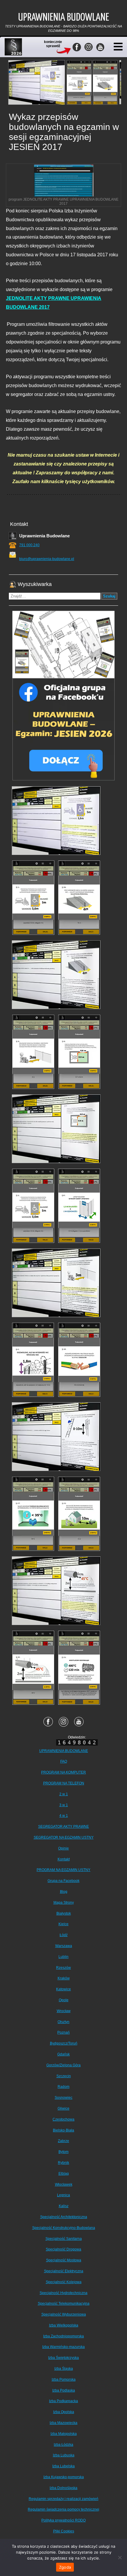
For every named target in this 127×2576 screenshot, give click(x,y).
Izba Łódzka (63, 2445)
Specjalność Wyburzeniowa (64, 2314)
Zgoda (65, 2567)
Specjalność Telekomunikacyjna (64, 2303)
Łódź (64, 1935)
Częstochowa (63, 2119)
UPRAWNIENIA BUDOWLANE (64, 1751)
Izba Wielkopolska (64, 2325)
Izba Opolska (64, 2412)
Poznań (63, 2032)
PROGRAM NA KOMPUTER (63, 1772)
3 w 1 (64, 1805)
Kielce (63, 1924)
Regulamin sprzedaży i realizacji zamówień (63, 2499)
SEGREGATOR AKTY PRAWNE (63, 1827)
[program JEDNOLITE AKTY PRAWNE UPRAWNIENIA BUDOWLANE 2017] (64, 181)
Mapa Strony (64, 1903)
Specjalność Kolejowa (64, 2282)
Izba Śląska (64, 2369)
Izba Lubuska (64, 2455)
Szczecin (64, 2076)
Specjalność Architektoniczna (64, 2217)
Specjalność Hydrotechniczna (63, 2293)
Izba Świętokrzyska (63, 2358)
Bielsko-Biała (63, 2130)
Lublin (63, 1957)
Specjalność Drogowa (63, 2249)
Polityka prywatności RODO (63, 2520)
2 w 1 (64, 1794)
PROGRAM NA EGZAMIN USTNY (63, 1870)
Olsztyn (63, 2022)
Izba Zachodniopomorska (63, 2336)
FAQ (64, 1761)
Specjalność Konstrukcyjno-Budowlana (64, 2228)
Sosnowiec (63, 2098)
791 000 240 (29, 545)
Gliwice (63, 2108)
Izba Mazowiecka (63, 2423)
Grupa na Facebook (63, 1881)
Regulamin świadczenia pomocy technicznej (63, 2509)
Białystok (64, 1913)
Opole (64, 2000)
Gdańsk (63, 2054)
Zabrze (63, 2141)
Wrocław (64, 2011)
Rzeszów (63, 1968)
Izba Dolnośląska (63, 2488)
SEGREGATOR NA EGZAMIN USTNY (64, 1837)
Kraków (64, 1978)
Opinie (63, 1848)
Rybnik (63, 2163)
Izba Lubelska (63, 2466)
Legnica (63, 2195)
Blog (64, 1892)
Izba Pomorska (64, 2380)
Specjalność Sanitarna (64, 2239)
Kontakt (64, 1859)
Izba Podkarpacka (63, 2401)
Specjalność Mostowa (64, 2260)
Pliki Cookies (64, 2531)
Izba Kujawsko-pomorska (64, 2477)
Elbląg (64, 2174)
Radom (63, 2087)
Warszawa (64, 1946)
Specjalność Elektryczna (64, 2271)
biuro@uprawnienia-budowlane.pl (47, 559)
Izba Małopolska (64, 2434)
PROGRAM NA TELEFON (64, 1783)
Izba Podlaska (64, 2390)
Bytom (63, 2152)
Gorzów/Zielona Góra (63, 2065)
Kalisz (64, 2206)
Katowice (63, 1989)
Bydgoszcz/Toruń (64, 2043)
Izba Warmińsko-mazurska (63, 2347)
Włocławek (64, 2184)
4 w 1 (64, 1816)
